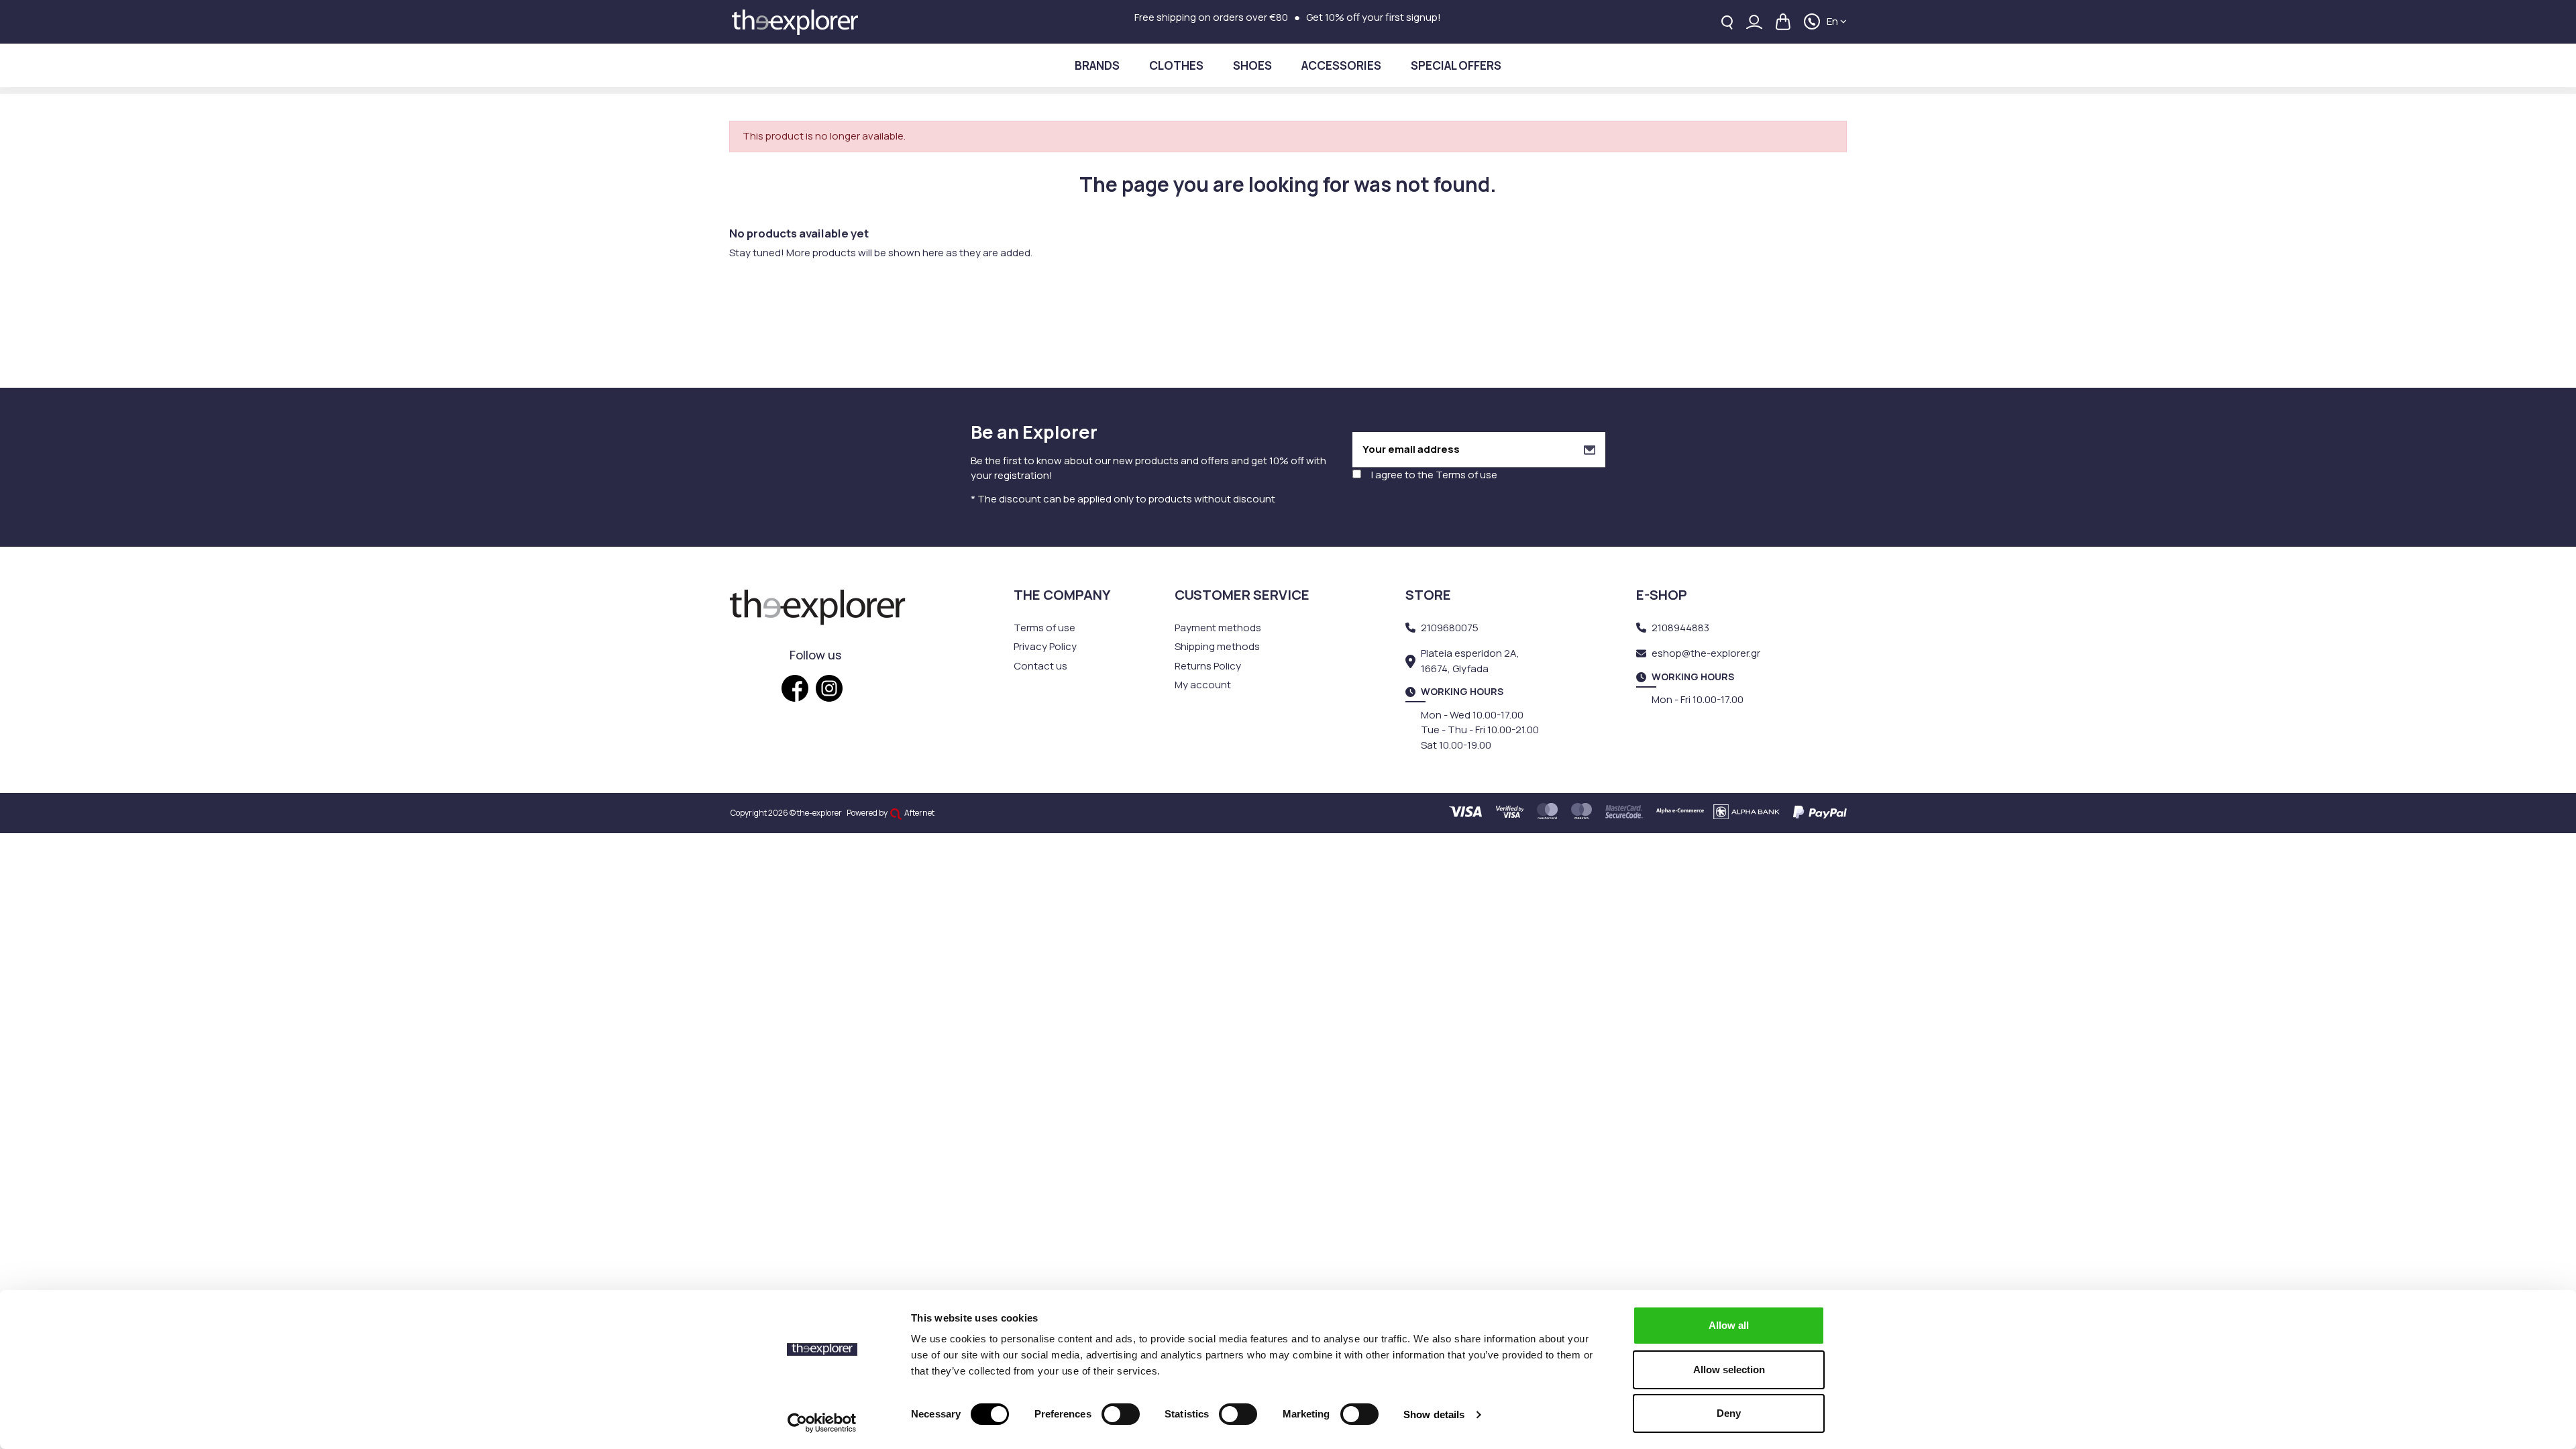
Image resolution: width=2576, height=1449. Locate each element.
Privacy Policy (1045, 646)
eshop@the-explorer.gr (1706, 653)
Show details (1434, 1414)
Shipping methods (1217, 646)
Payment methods (1218, 628)
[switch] (1121, 1414)
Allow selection (1729, 1370)
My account (1203, 685)
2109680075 (1450, 628)
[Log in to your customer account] (1754, 22)
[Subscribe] (1590, 450)
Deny (1729, 1413)
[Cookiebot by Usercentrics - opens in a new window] (822, 1423)
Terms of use (1466, 475)
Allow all (1729, 1325)
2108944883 (1680, 628)
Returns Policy (1208, 666)
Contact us (1040, 666)
